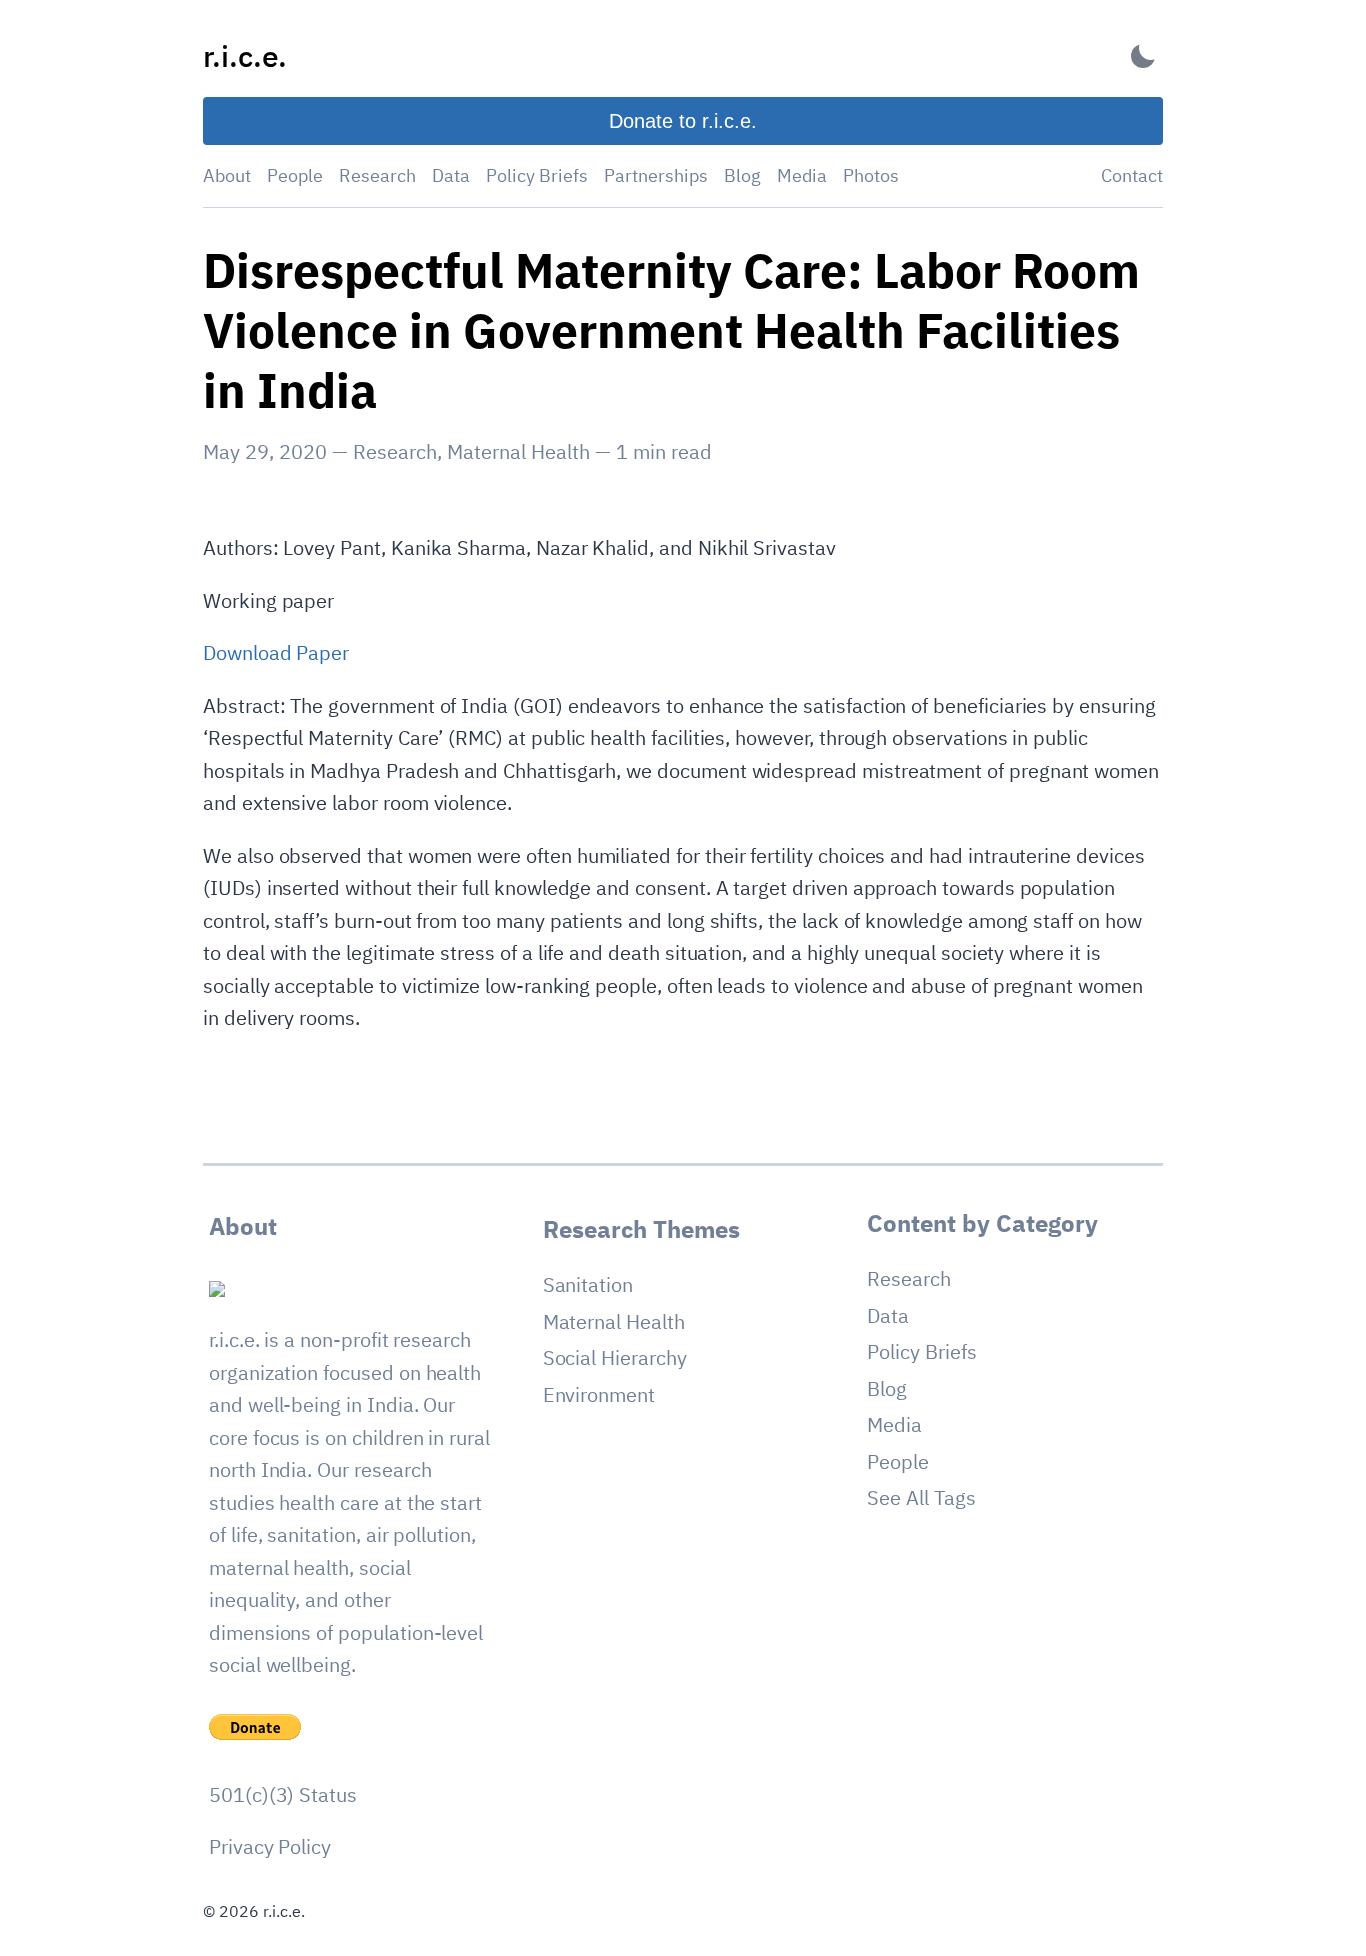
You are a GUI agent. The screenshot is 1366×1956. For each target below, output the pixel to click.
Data (451, 175)
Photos (871, 175)
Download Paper (276, 652)
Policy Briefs (537, 175)
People (295, 175)
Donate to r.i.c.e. (683, 121)
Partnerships (656, 175)
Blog (742, 175)
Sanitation (588, 1284)
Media (802, 175)
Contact (1132, 175)
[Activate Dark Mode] (1143, 56)
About (227, 175)
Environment (599, 1394)
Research (377, 175)
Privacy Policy (270, 1846)
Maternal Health (518, 451)
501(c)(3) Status (283, 1794)
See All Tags (921, 1497)
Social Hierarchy (615, 1357)
